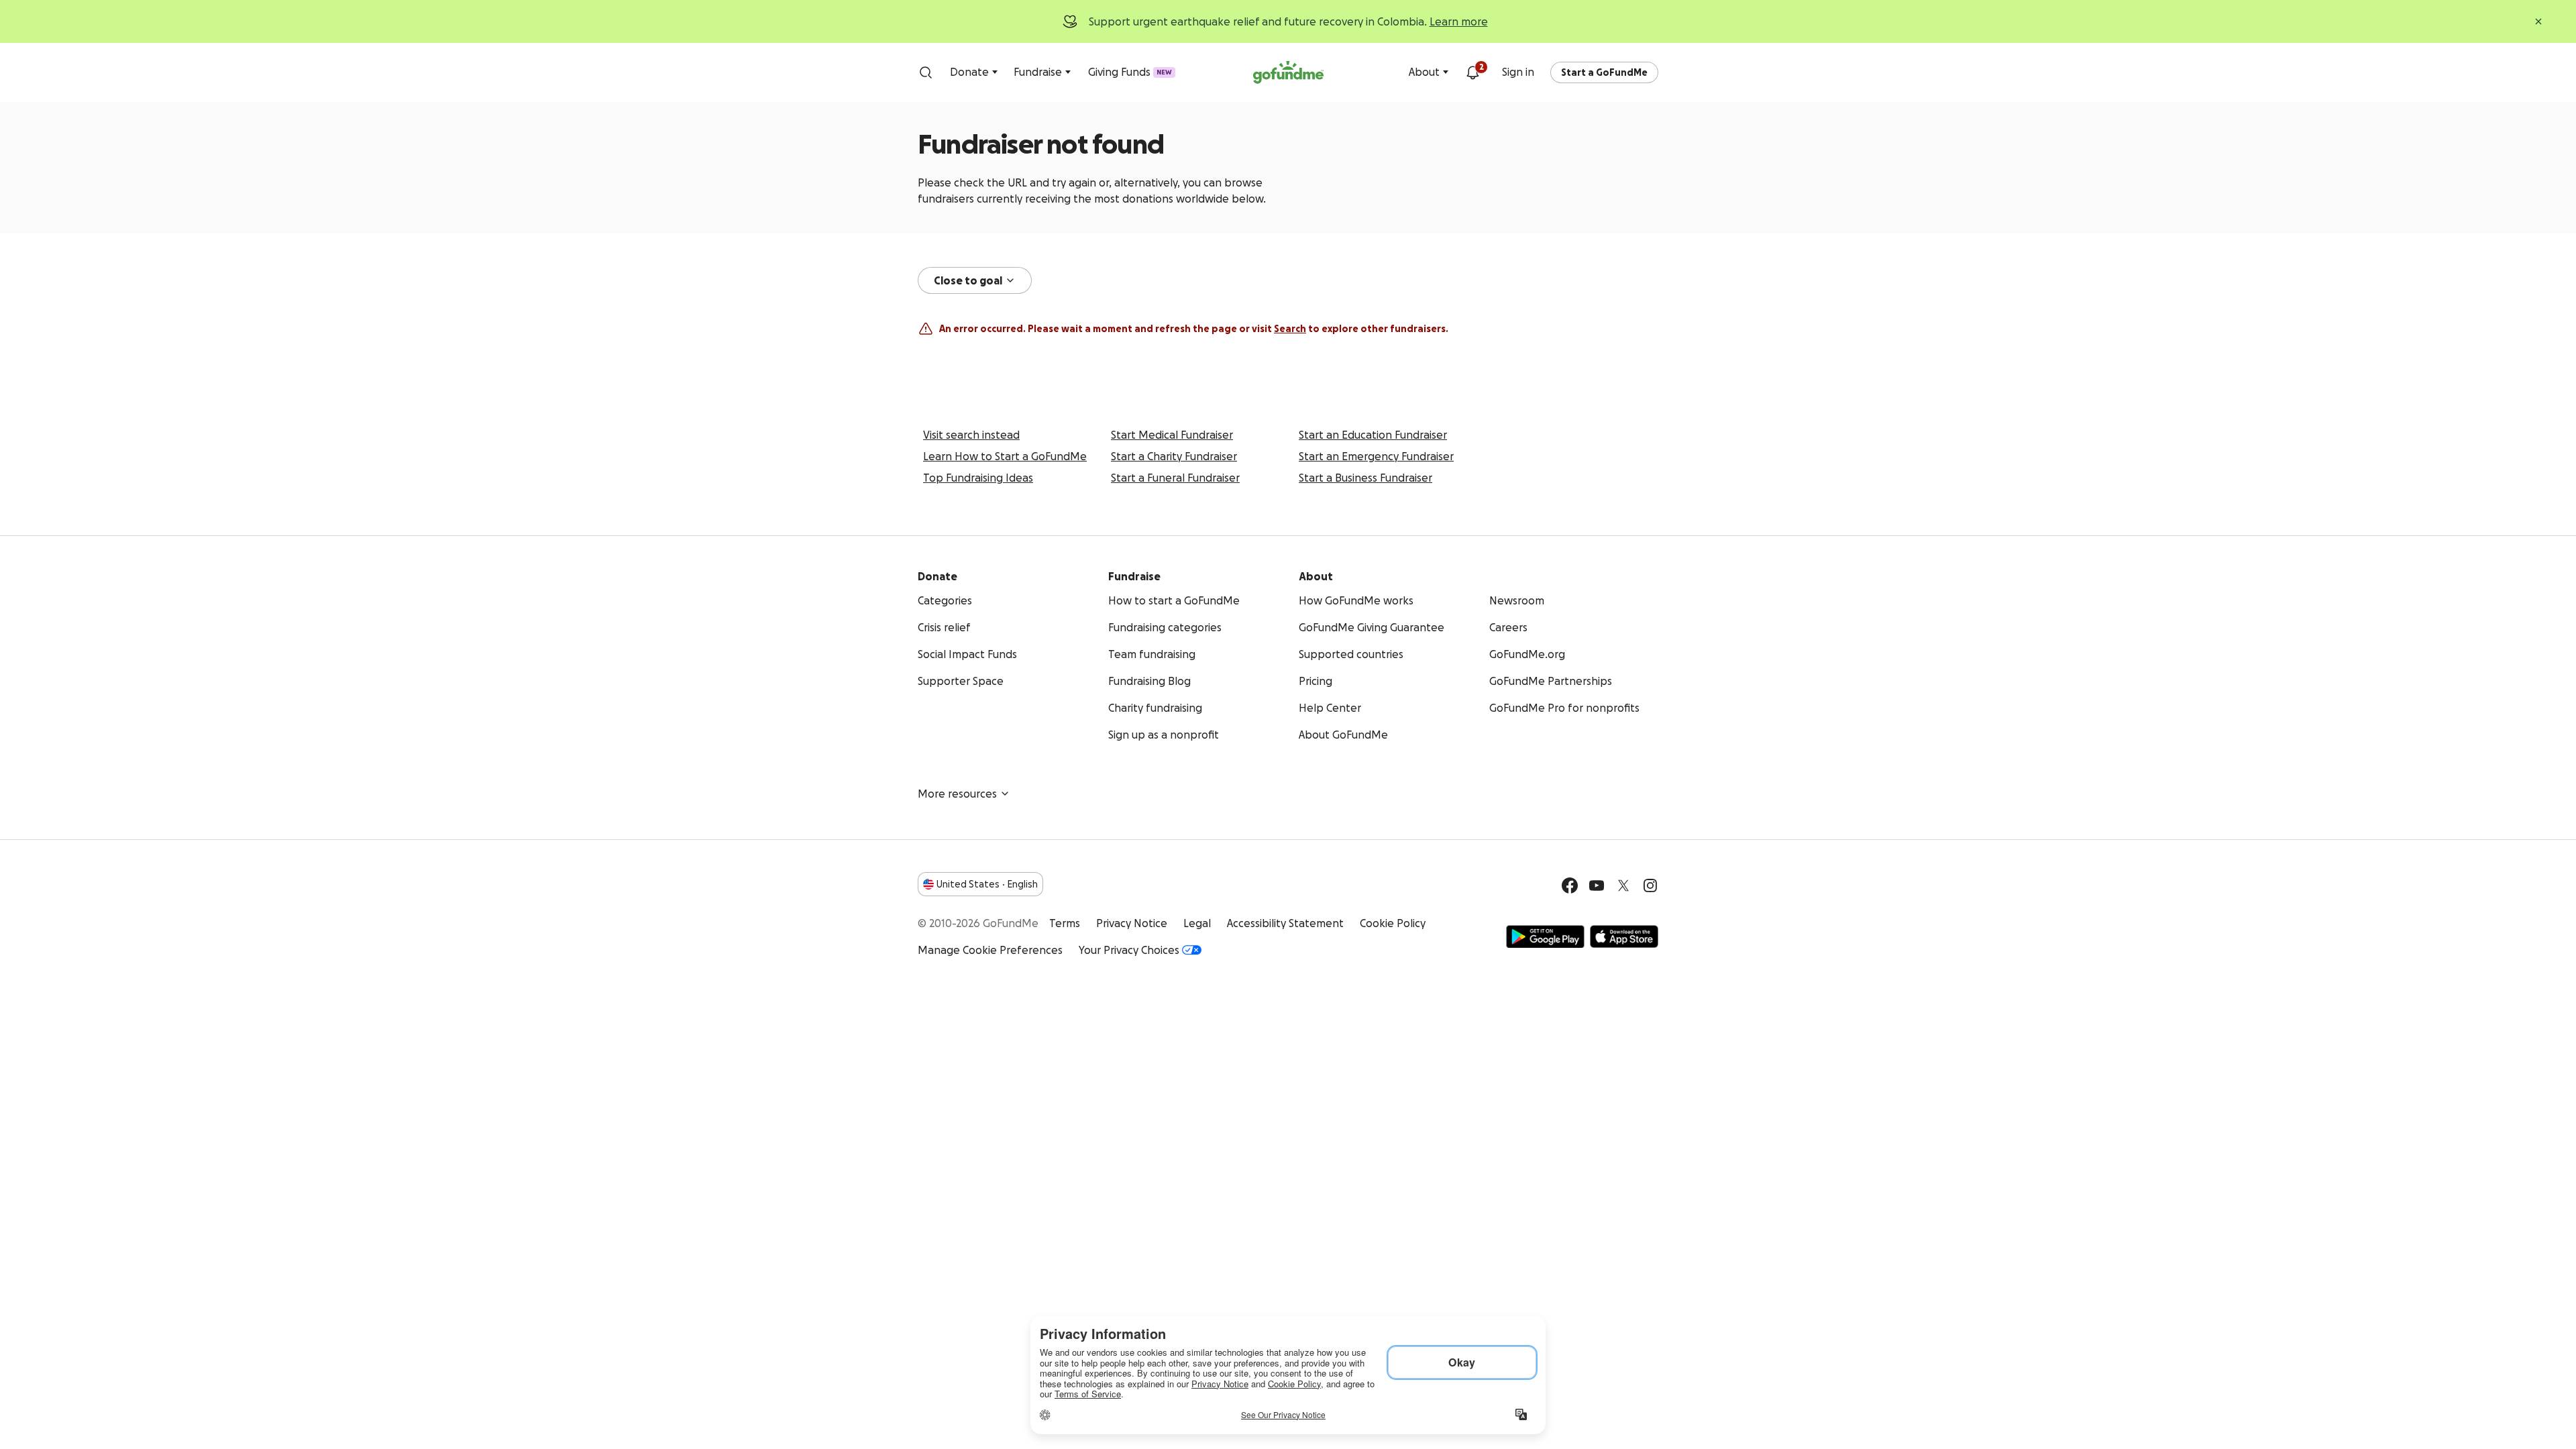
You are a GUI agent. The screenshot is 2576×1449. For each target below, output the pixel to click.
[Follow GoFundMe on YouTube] (1597, 885)
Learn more (1459, 21)
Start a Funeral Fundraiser (1175, 478)
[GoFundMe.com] (1288, 72)
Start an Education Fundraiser (1373, 435)
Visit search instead (971, 435)
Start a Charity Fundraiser (1174, 456)
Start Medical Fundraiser (1172, 435)
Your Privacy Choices (1129, 950)
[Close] (2538, 21)
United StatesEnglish (987, 884)
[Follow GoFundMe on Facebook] (1570, 885)
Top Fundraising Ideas (978, 478)
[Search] (926, 72)
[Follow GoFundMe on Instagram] (1650, 885)
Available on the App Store (1624, 936)
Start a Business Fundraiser (1365, 478)
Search (1290, 329)
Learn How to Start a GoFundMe (1005, 456)
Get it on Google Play (1545, 936)
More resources (957, 794)
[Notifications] (1472, 72)
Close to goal (968, 280)
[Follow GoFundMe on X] (1623, 885)
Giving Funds (1130, 72)
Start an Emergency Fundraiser (1376, 456)
